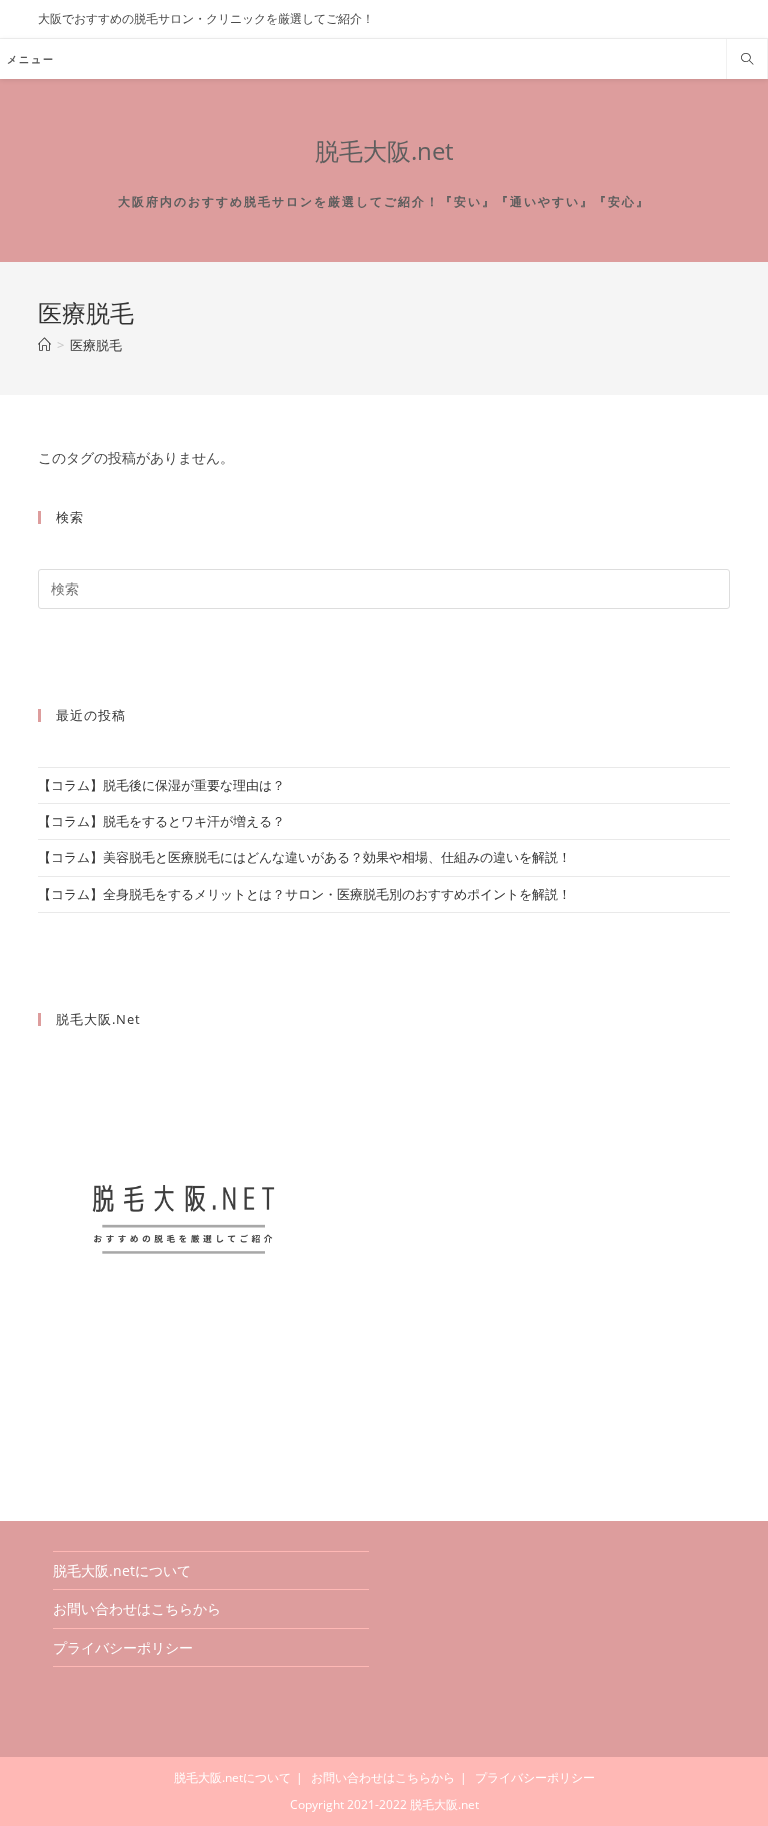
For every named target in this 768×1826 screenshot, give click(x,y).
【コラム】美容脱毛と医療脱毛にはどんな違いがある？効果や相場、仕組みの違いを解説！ (304, 857)
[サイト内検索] (747, 60)
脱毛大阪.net (384, 150)
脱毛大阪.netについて (122, 1570)
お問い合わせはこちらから (137, 1608)
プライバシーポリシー (123, 1647)
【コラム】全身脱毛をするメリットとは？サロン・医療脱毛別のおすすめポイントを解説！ (304, 894)
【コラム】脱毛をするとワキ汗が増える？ (161, 821)
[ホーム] (44, 345)
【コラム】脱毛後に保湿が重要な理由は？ (161, 785)
